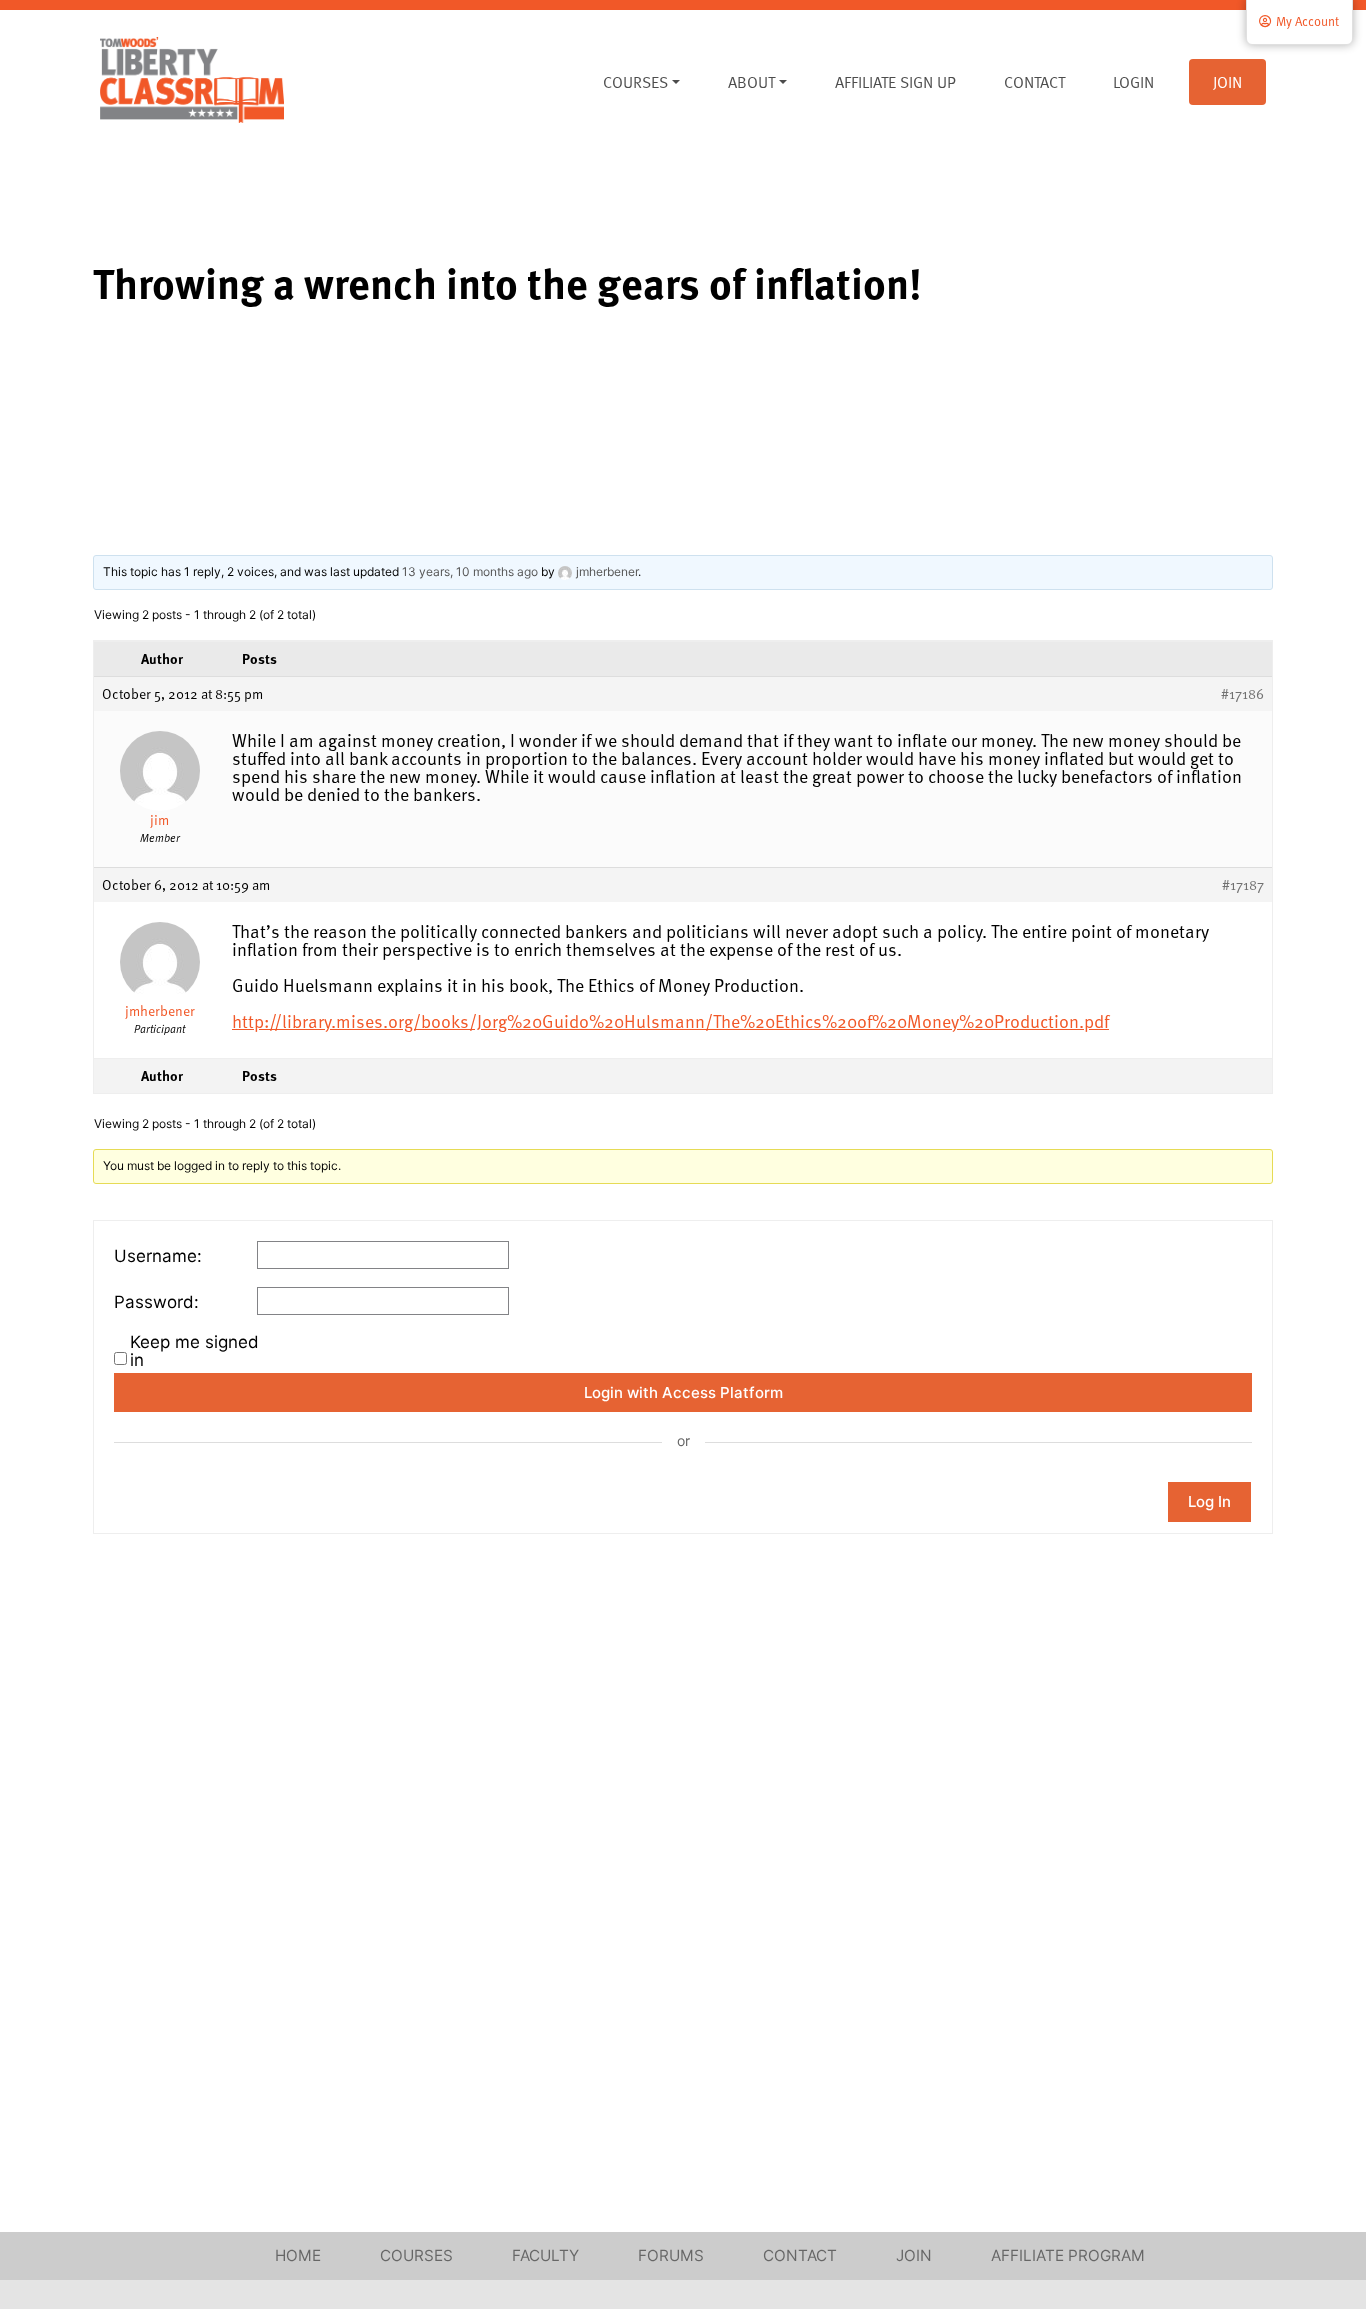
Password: (156, 1302)
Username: (158, 1256)
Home (298, 2255)
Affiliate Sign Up (895, 82)
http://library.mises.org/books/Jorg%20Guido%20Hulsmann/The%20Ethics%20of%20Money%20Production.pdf (670, 1020)
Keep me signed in (194, 1351)
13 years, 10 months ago (470, 571)
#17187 (1243, 885)
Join (1227, 82)
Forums (671, 2255)
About (751, 82)
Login (1133, 82)
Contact (1034, 82)
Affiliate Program (1068, 2255)
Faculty (545, 2255)
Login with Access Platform (683, 1392)
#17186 (1242, 694)
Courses (635, 82)
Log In (1209, 1501)
